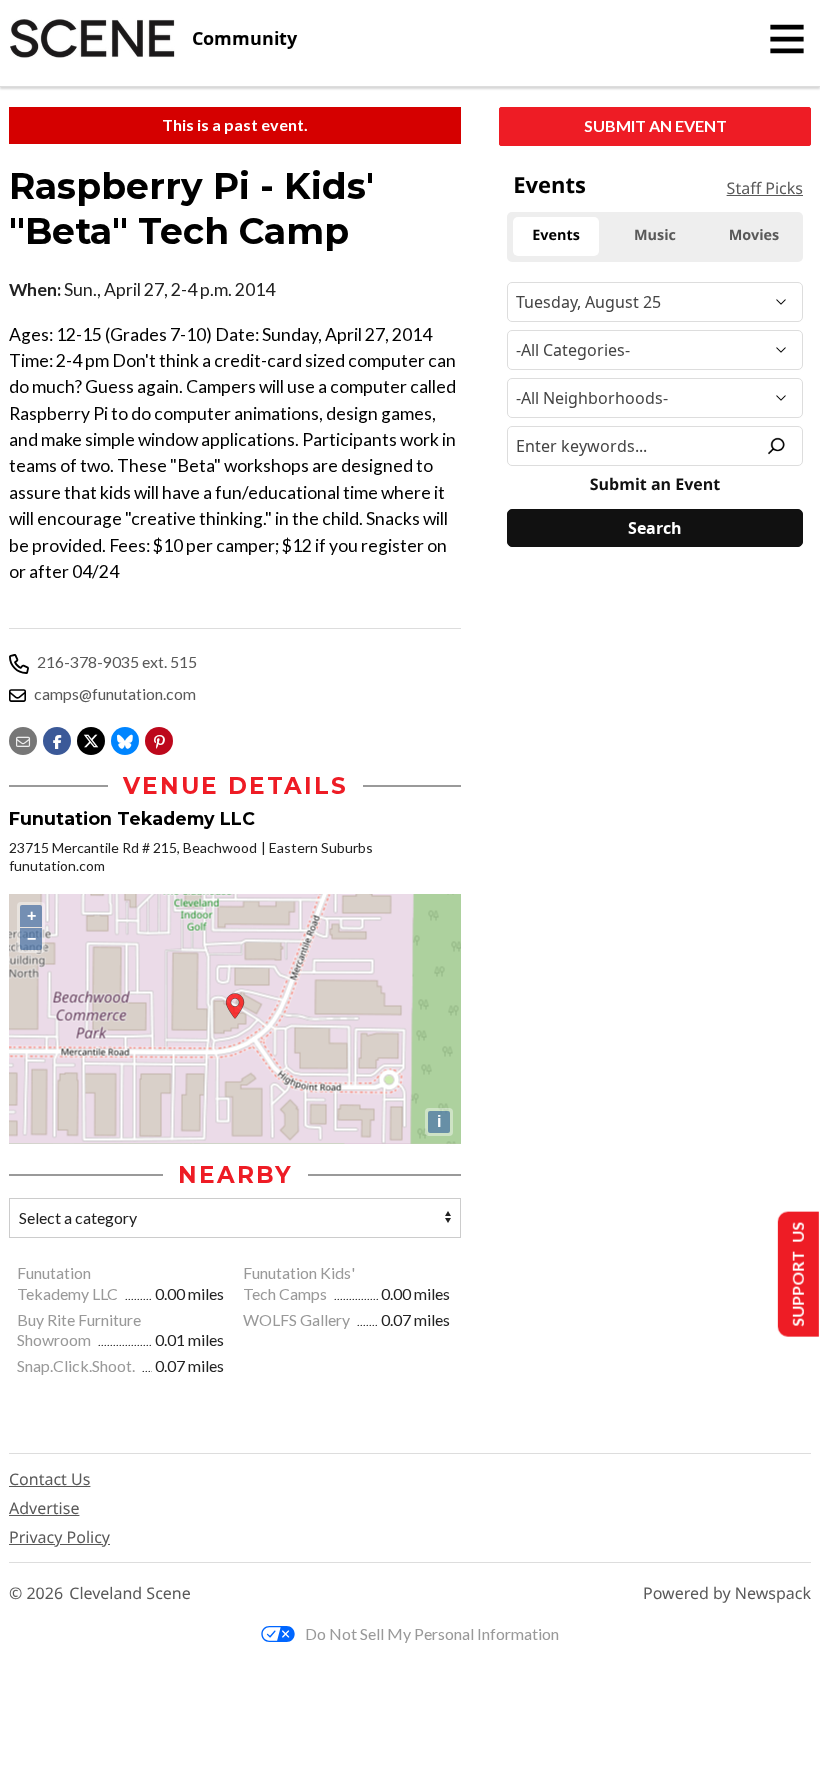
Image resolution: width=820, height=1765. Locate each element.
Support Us (796, 1274)
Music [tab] (655, 235)
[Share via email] (23, 738)
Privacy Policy (59, 1537)
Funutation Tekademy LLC (69, 1283)
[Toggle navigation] (787, 39)
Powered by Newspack (727, 1593)
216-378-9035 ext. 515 (117, 661)
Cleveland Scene (130, 1593)
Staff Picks (765, 188)
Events (549, 185)
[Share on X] (91, 738)
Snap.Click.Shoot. (77, 1365)
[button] (159, 738)
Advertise (44, 1508)
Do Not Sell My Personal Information (432, 1633)
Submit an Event (655, 125)
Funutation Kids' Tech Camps (299, 1283)
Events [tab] (556, 235)
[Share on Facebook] (57, 738)
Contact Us (49, 1479)
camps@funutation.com (115, 693)
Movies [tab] (754, 235)
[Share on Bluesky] (125, 738)
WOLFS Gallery (298, 1319)
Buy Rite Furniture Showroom (79, 1330)
